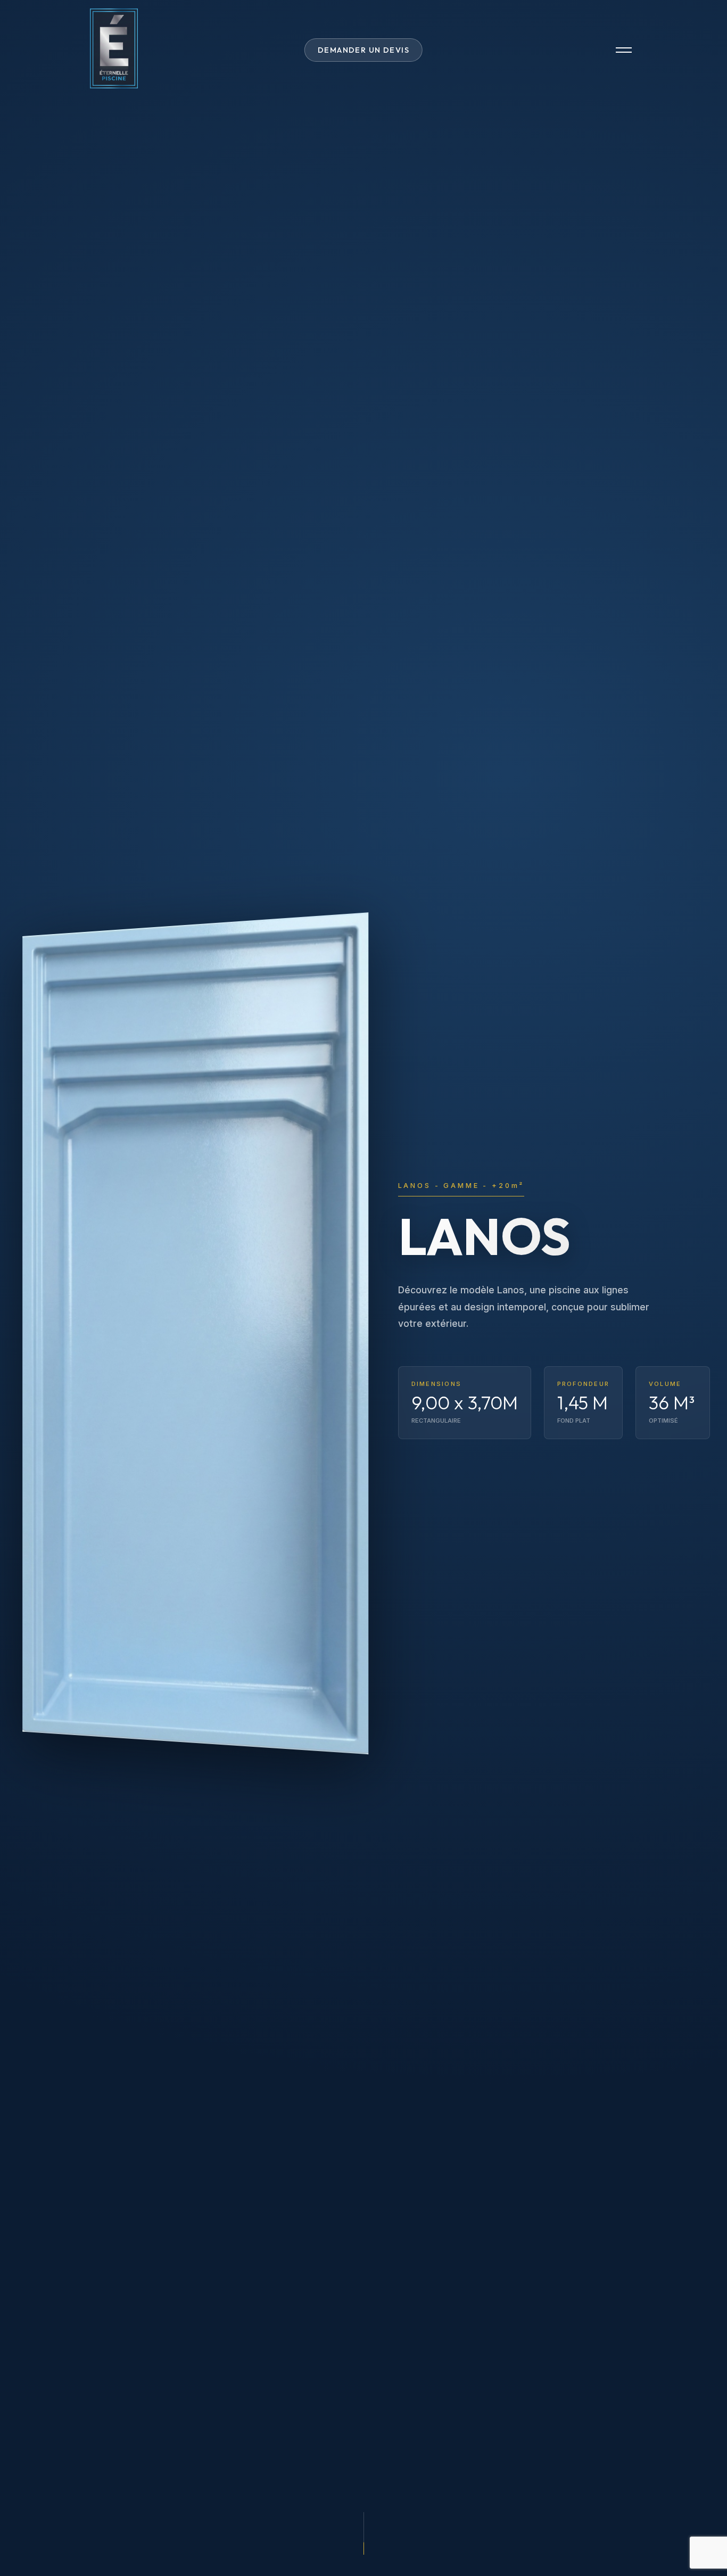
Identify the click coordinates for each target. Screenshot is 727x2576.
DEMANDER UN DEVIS (363, 50)
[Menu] (624, 50)
